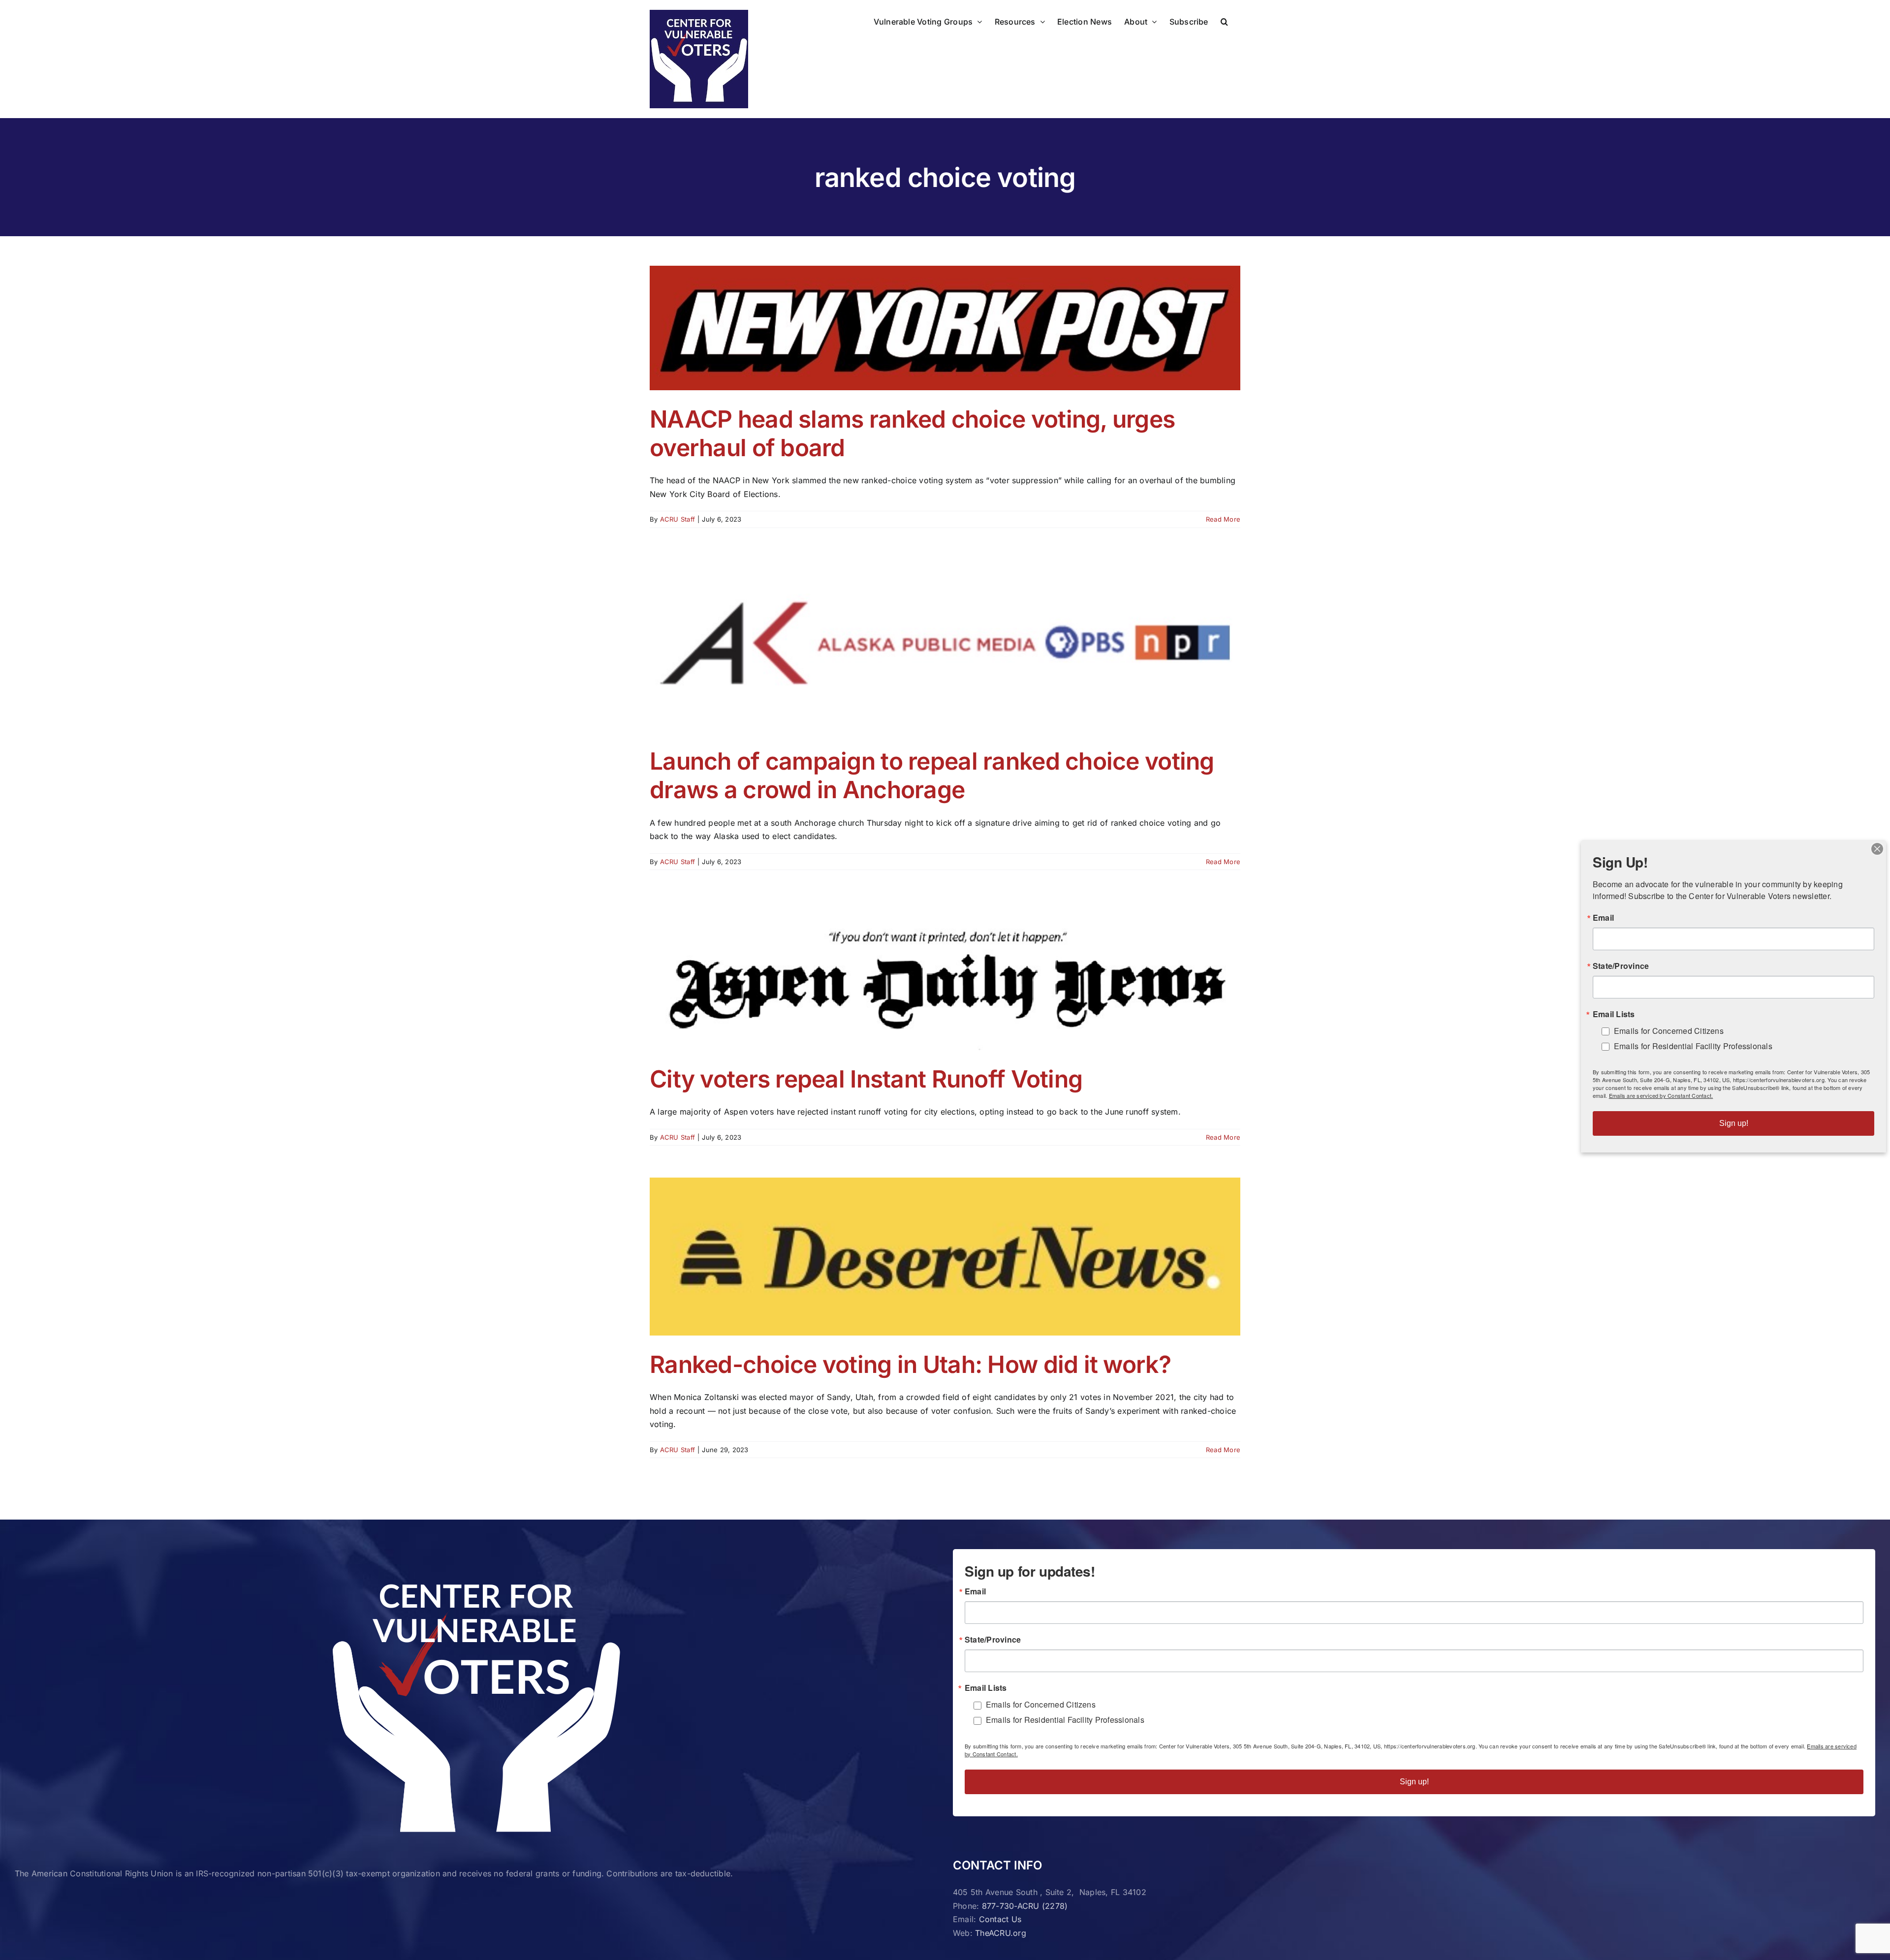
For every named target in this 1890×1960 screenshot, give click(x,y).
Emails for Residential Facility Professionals (1065, 1720)
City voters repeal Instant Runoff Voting (866, 1079)
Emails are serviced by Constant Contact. (1661, 1095)
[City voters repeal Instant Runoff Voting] (945, 976)
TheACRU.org (1001, 1933)
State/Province (993, 1640)
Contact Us (1000, 1919)
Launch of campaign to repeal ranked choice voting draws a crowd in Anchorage (932, 775)
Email (975, 1591)
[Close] (1877, 849)
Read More (1223, 519)
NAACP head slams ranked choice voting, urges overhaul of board (912, 433)
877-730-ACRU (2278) (1025, 1906)
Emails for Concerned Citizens (1041, 1704)
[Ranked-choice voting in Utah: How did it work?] (945, 1256)
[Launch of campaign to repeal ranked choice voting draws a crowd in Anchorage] (945, 646)
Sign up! (1414, 1782)
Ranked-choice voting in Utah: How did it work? (910, 1364)
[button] (1224, 21)
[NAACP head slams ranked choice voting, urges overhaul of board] (945, 328)
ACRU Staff (677, 519)
